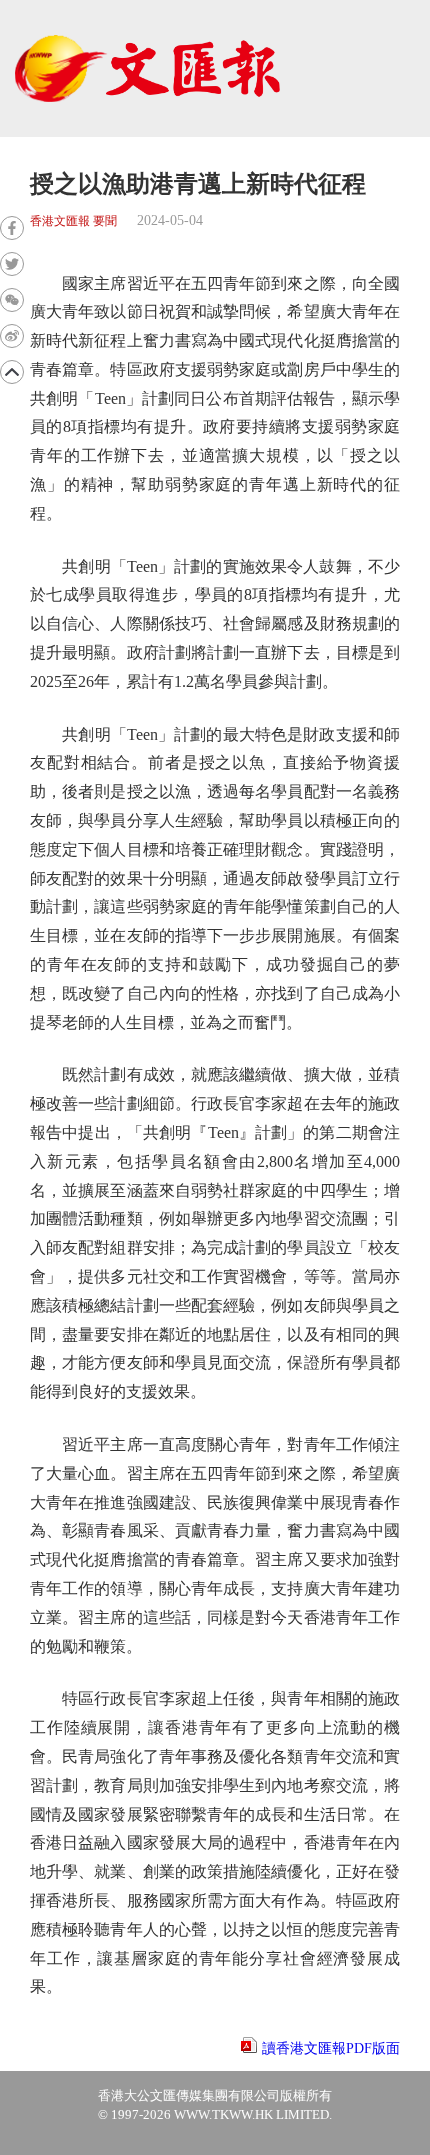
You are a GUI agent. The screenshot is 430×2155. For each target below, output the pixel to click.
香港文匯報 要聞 (73, 221)
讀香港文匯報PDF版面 (331, 2048)
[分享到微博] (12, 336)
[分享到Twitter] (12, 264)
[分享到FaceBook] (12, 228)
